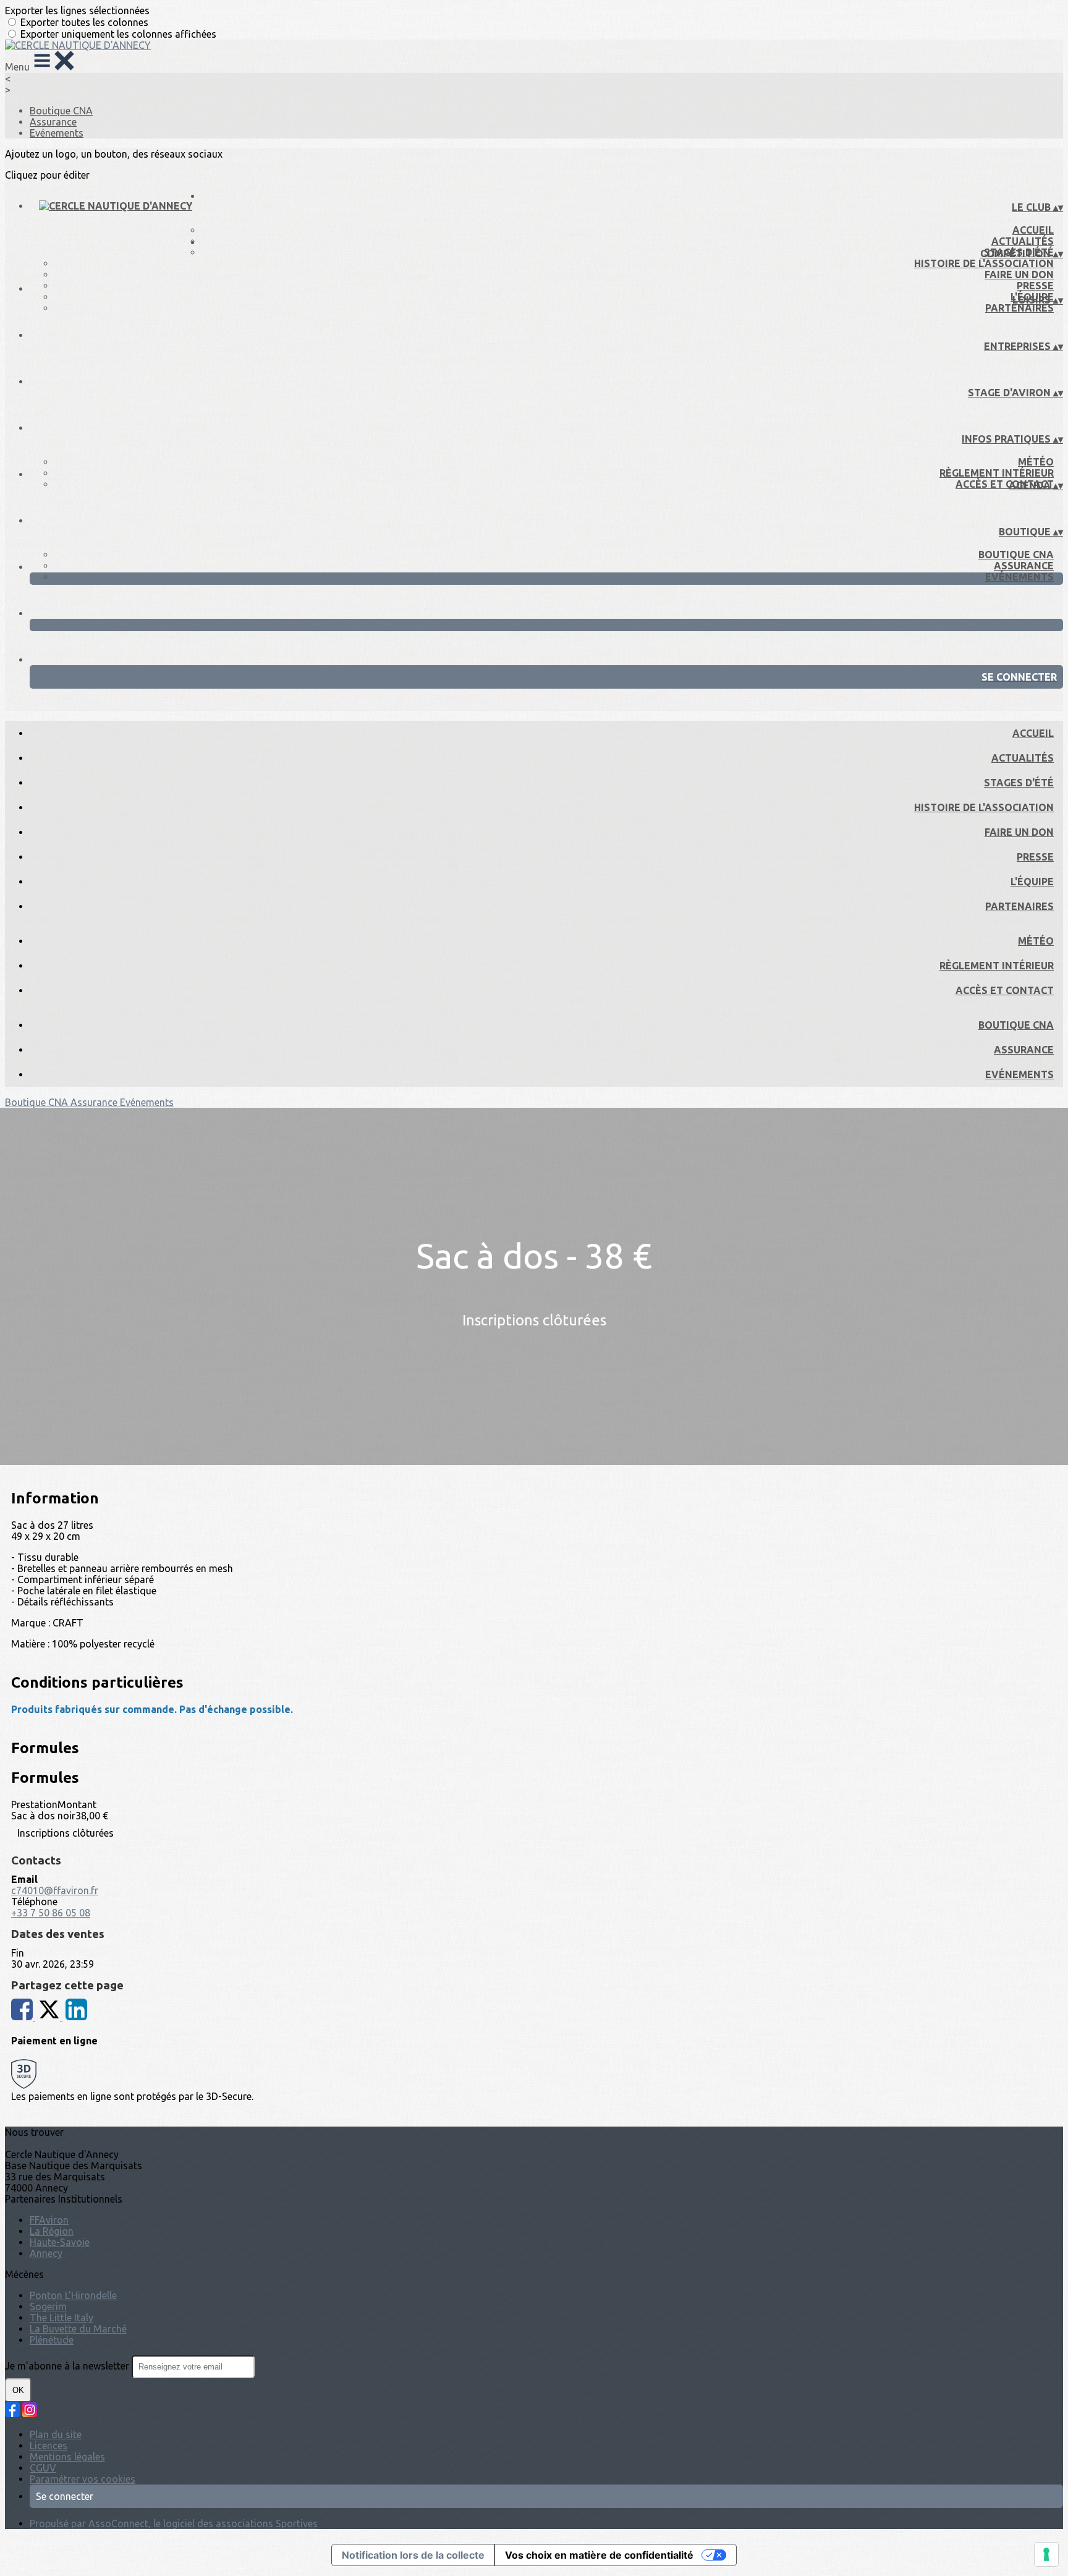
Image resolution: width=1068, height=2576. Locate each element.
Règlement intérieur (997, 473)
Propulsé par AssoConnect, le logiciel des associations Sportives (174, 2523)
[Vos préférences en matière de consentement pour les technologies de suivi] (1046, 2554)
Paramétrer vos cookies (83, 2479)
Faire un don (1019, 274)
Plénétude (52, 2340)
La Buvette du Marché (78, 2329)
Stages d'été (1019, 783)
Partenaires (1019, 308)
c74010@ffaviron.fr (55, 1890)
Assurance (53, 122)
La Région (52, 2231)
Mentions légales (67, 2457)
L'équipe (1032, 882)
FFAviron (49, 2220)
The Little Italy (61, 2318)
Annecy (46, 2253)
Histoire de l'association (984, 263)
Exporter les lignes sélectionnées (77, 11)
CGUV (43, 2468)
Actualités (1023, 241)
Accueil (1033, 230)
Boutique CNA (61, 111)
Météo (1036, 462)
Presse (1035, 286)
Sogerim (48, 2306)
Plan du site (56, 2434)
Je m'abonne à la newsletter (68, 2366)
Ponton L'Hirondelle (73, 2295)
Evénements (57, 133)
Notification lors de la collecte (413, 2555)
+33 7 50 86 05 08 (51, 1913)
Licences (49, 2446)
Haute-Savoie (60, 2242)
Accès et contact (1005, 484)
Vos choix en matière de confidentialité (599, 2555)
